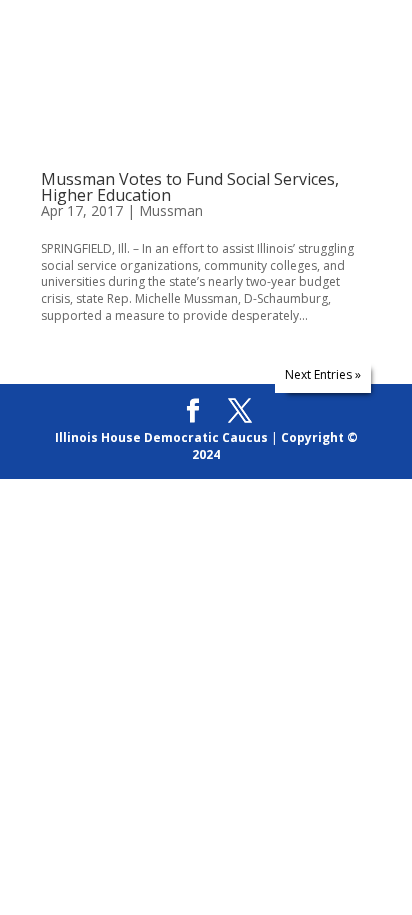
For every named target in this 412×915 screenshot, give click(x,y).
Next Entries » (323, 374)
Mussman (171, 210)
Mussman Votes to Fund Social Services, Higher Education (190, 187)
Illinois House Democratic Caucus (161, 437)
